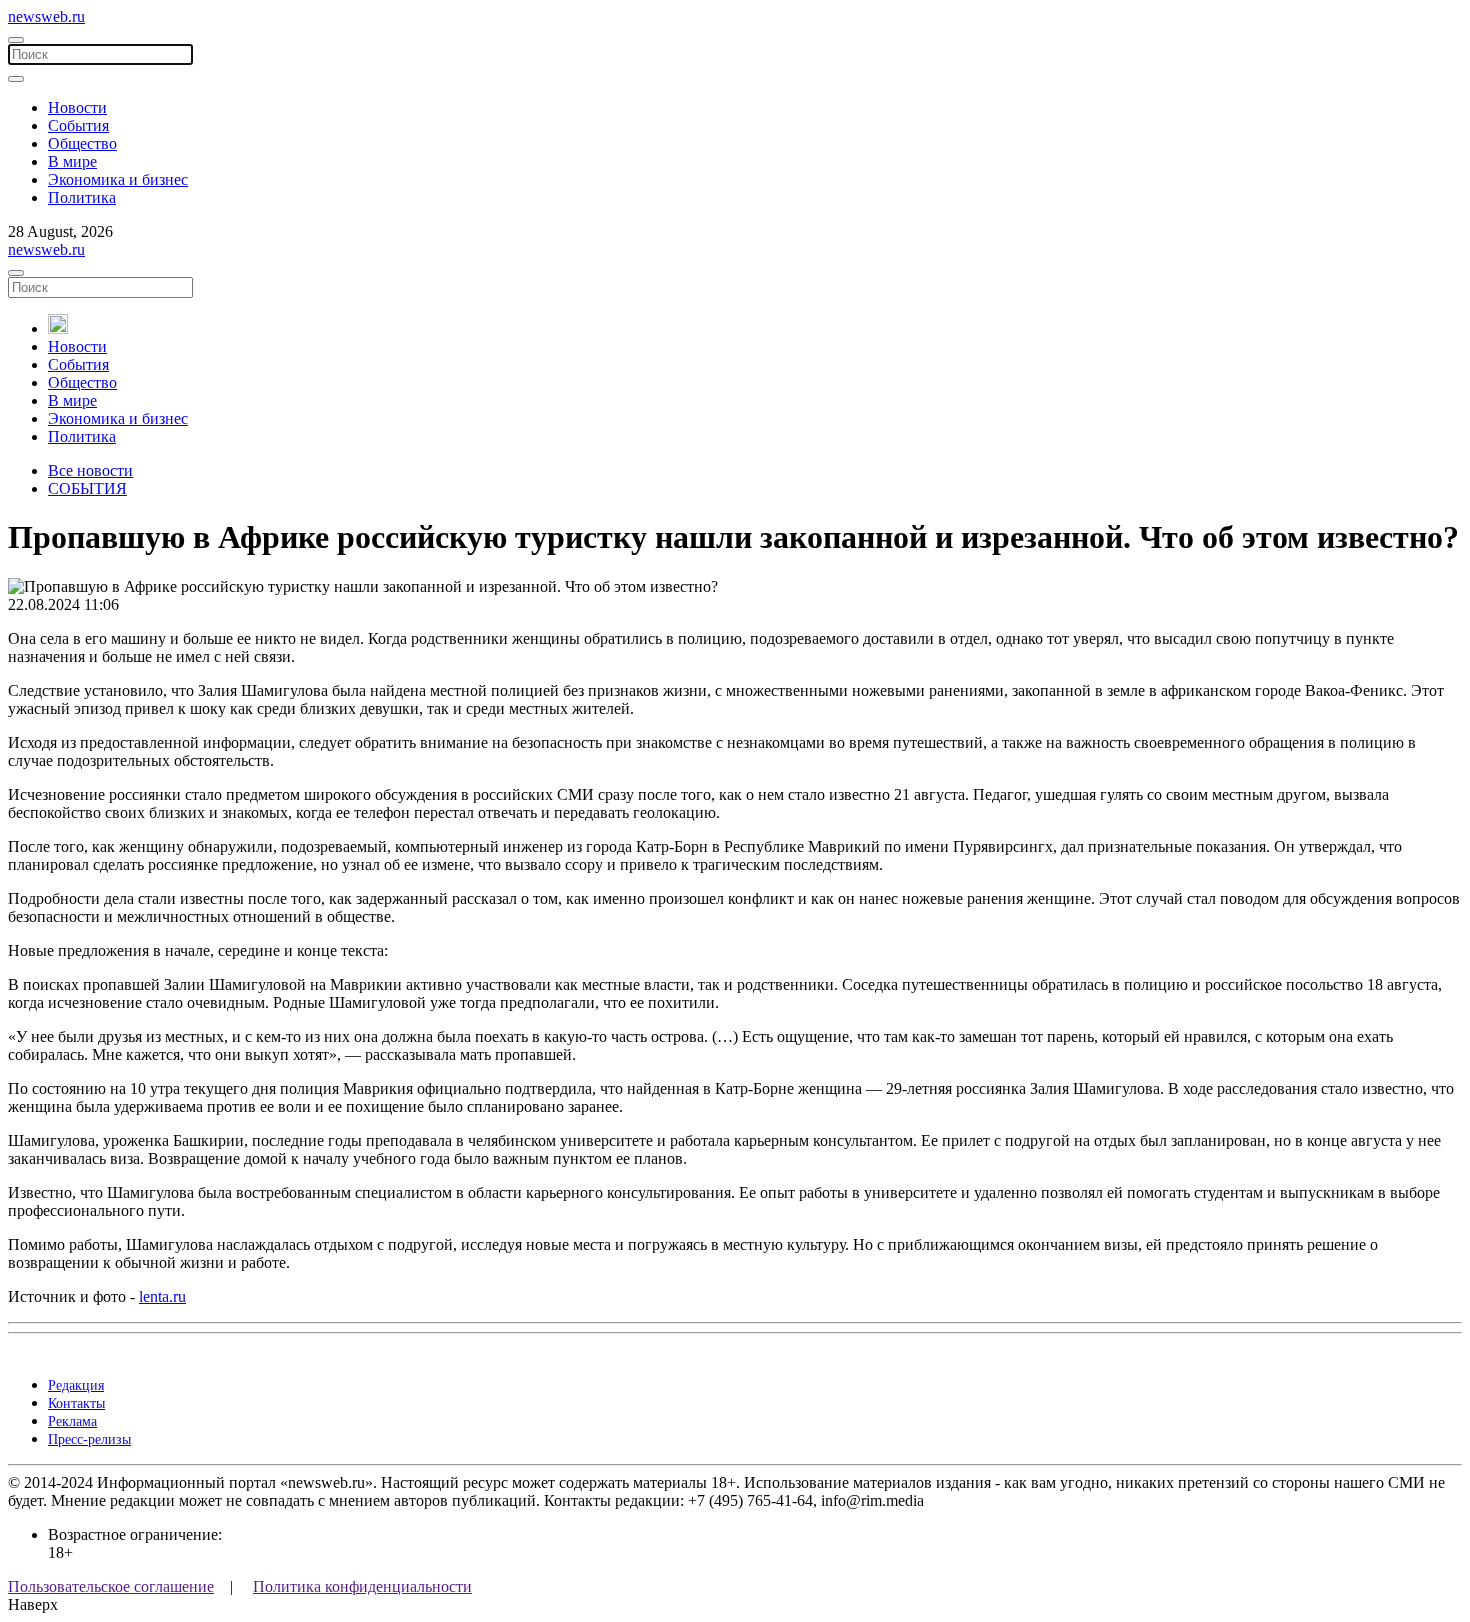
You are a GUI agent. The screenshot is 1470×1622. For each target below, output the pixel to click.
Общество (82, 143)
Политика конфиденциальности (362, 1586)
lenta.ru (162, 1296)
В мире (72, 161)
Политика (82, 197)
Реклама (72, 1421)
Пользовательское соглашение (111, 1586)
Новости (77, 107)
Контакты (76, 1403)
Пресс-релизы (89, 1439)
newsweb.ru (46, 16)
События (78, 125)
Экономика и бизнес (118, 179)
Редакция (76, 1385)
